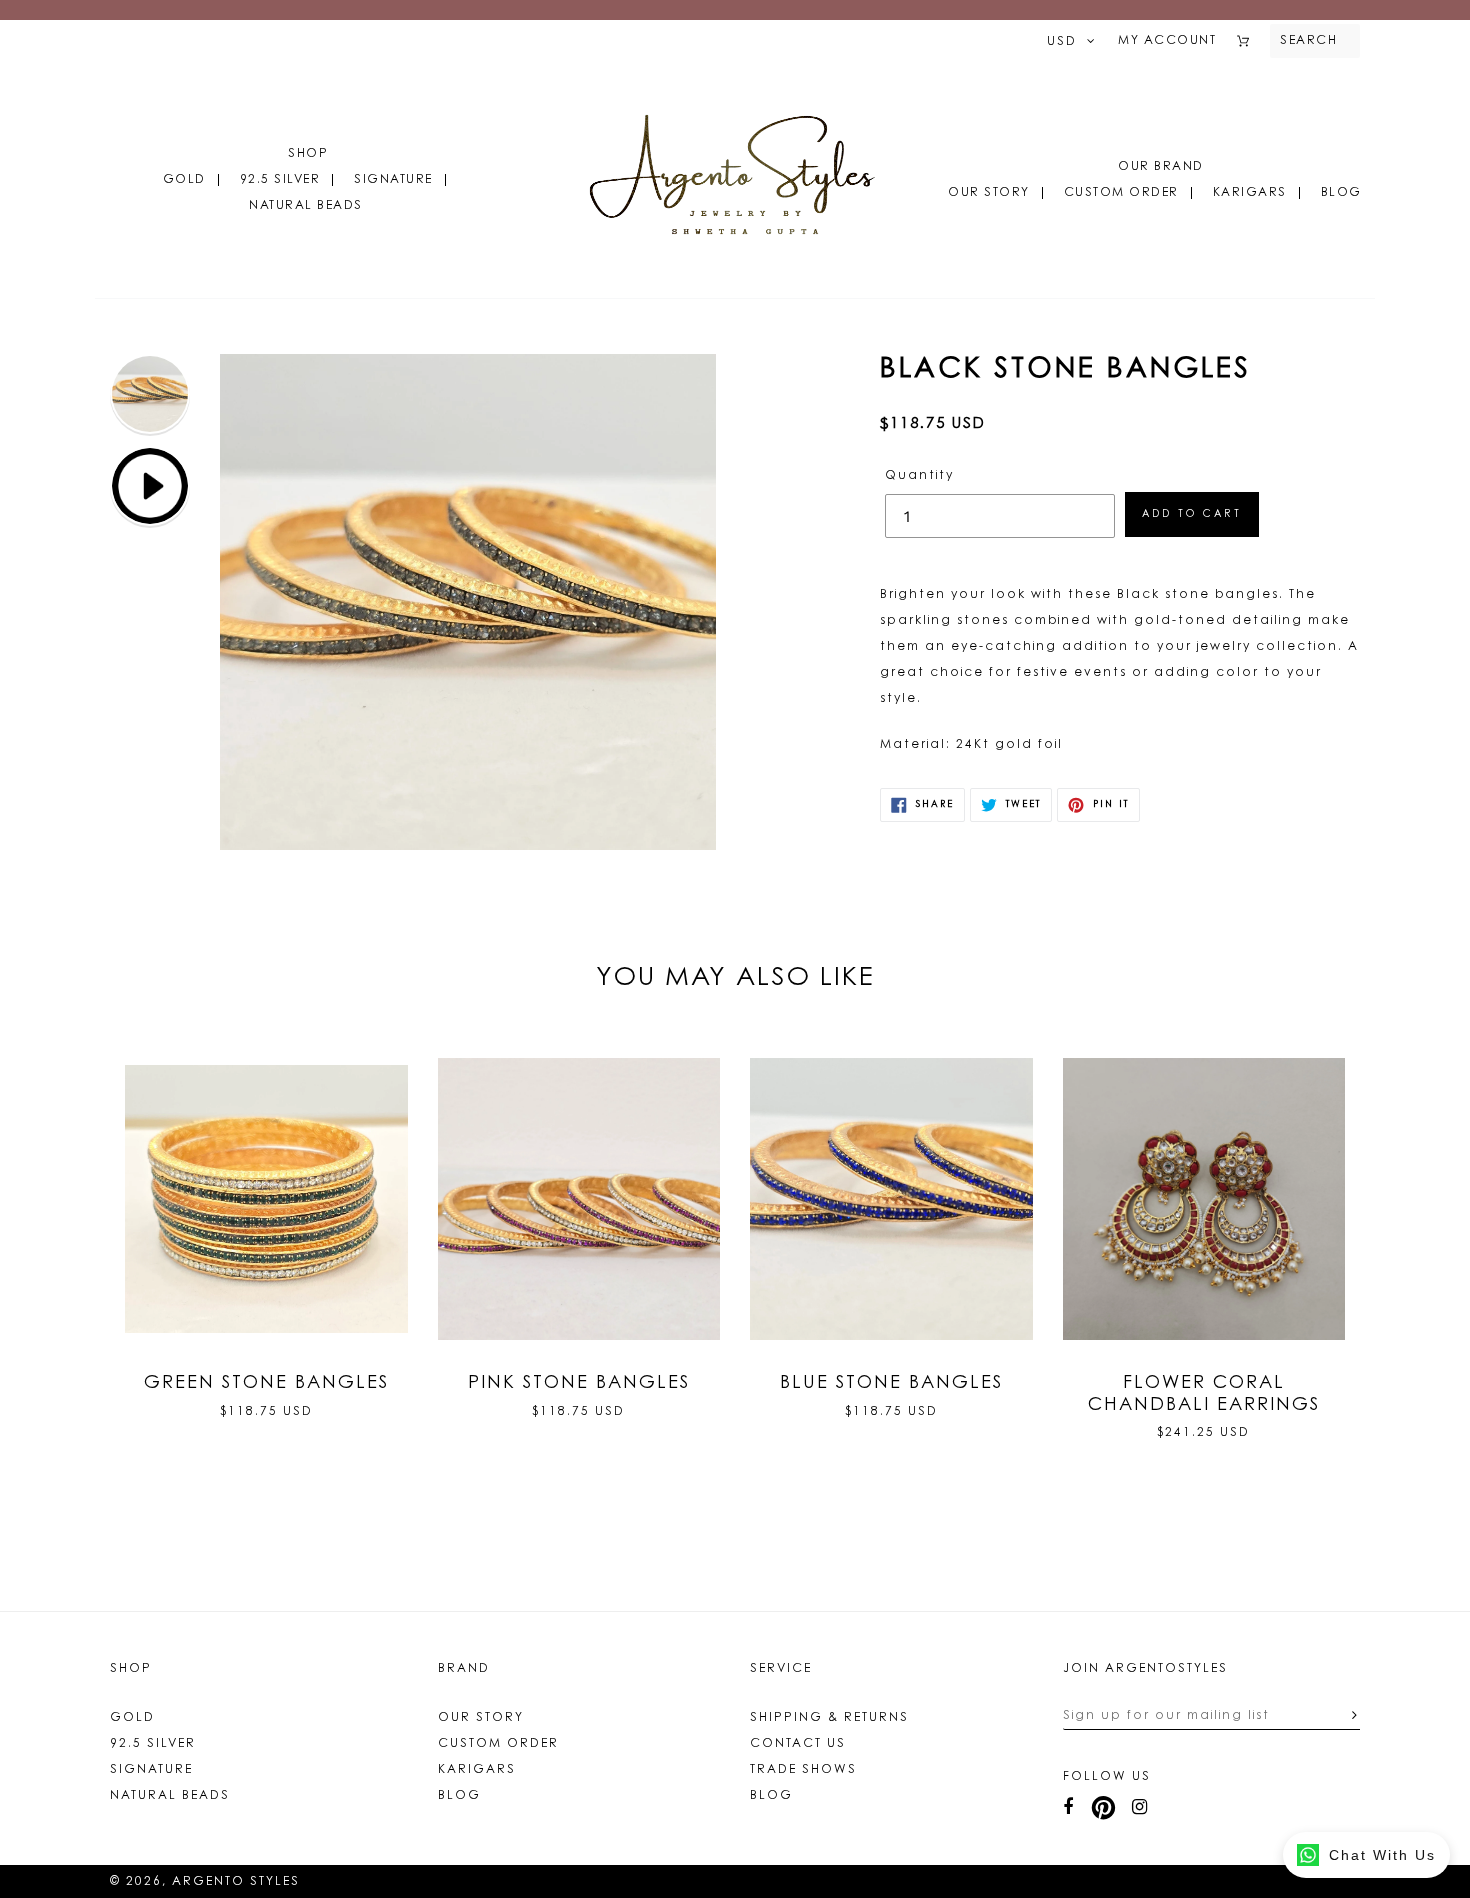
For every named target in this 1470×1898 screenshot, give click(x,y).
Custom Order (1121, 193)
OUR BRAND (1161, 167)
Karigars (1250, 193)
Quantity (919, 476)
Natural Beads (306, 206)
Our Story (989, 193)
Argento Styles (236, 1882)
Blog (1341, 193)
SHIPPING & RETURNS (829, 1718)
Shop (308, 154)
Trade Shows (803, 1770)
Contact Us (798, 1744)
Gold (184, 180)
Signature (393, 180)
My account (1167, 41)
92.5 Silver (280, 180)
